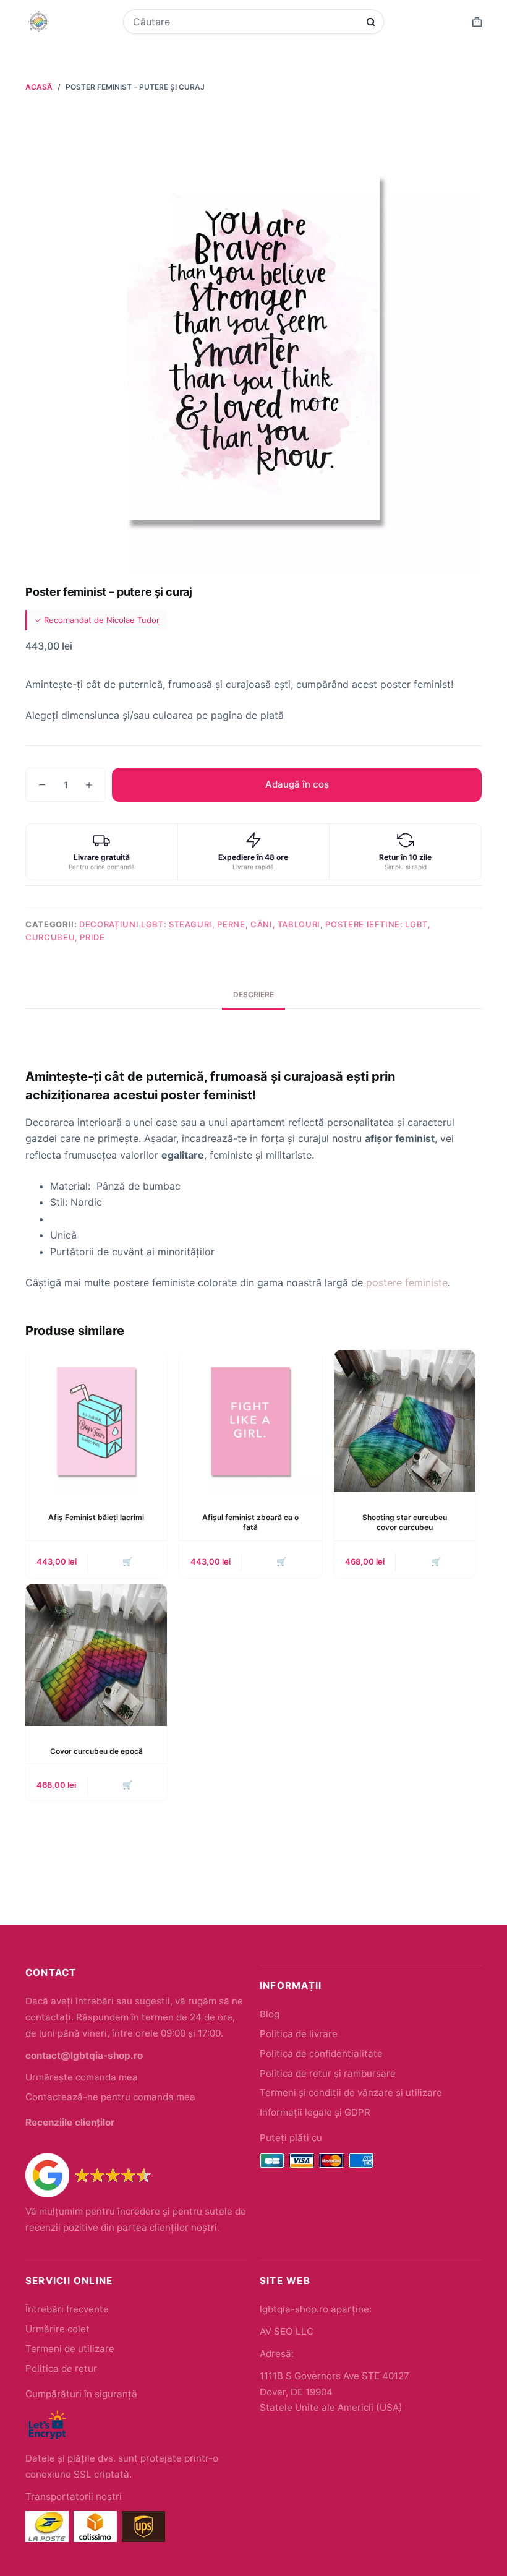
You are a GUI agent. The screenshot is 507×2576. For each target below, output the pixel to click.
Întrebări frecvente (67, 2309)
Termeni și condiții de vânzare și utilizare (351, 2093)
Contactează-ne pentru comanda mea (110, 2097)
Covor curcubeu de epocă (96, 1751)
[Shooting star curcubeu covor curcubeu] (405, 1421)
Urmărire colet (58, 2329)
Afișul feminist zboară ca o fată (250, 1522)
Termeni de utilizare (70, 2349)
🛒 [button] (127, 1561)
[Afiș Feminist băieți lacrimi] (96, 1421)
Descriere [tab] (253, 994)
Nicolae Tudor (133, 620)
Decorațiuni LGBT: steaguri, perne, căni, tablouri (200, 924)
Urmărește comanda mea (82, 2077)
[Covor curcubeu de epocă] (96, 1655)
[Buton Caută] (371, 22)
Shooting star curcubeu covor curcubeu (405, 1522)
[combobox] (245, 22)
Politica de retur (61, 2368)
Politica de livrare (299, 2034)
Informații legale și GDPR (315, 2112)
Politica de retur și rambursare (328, 2073)
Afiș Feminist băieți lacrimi (96, 1517)
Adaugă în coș (297, 784)
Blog (270, 2014)
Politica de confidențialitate (321, 2054)
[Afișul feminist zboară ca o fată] (250, 1421)
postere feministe (407, 1282)
